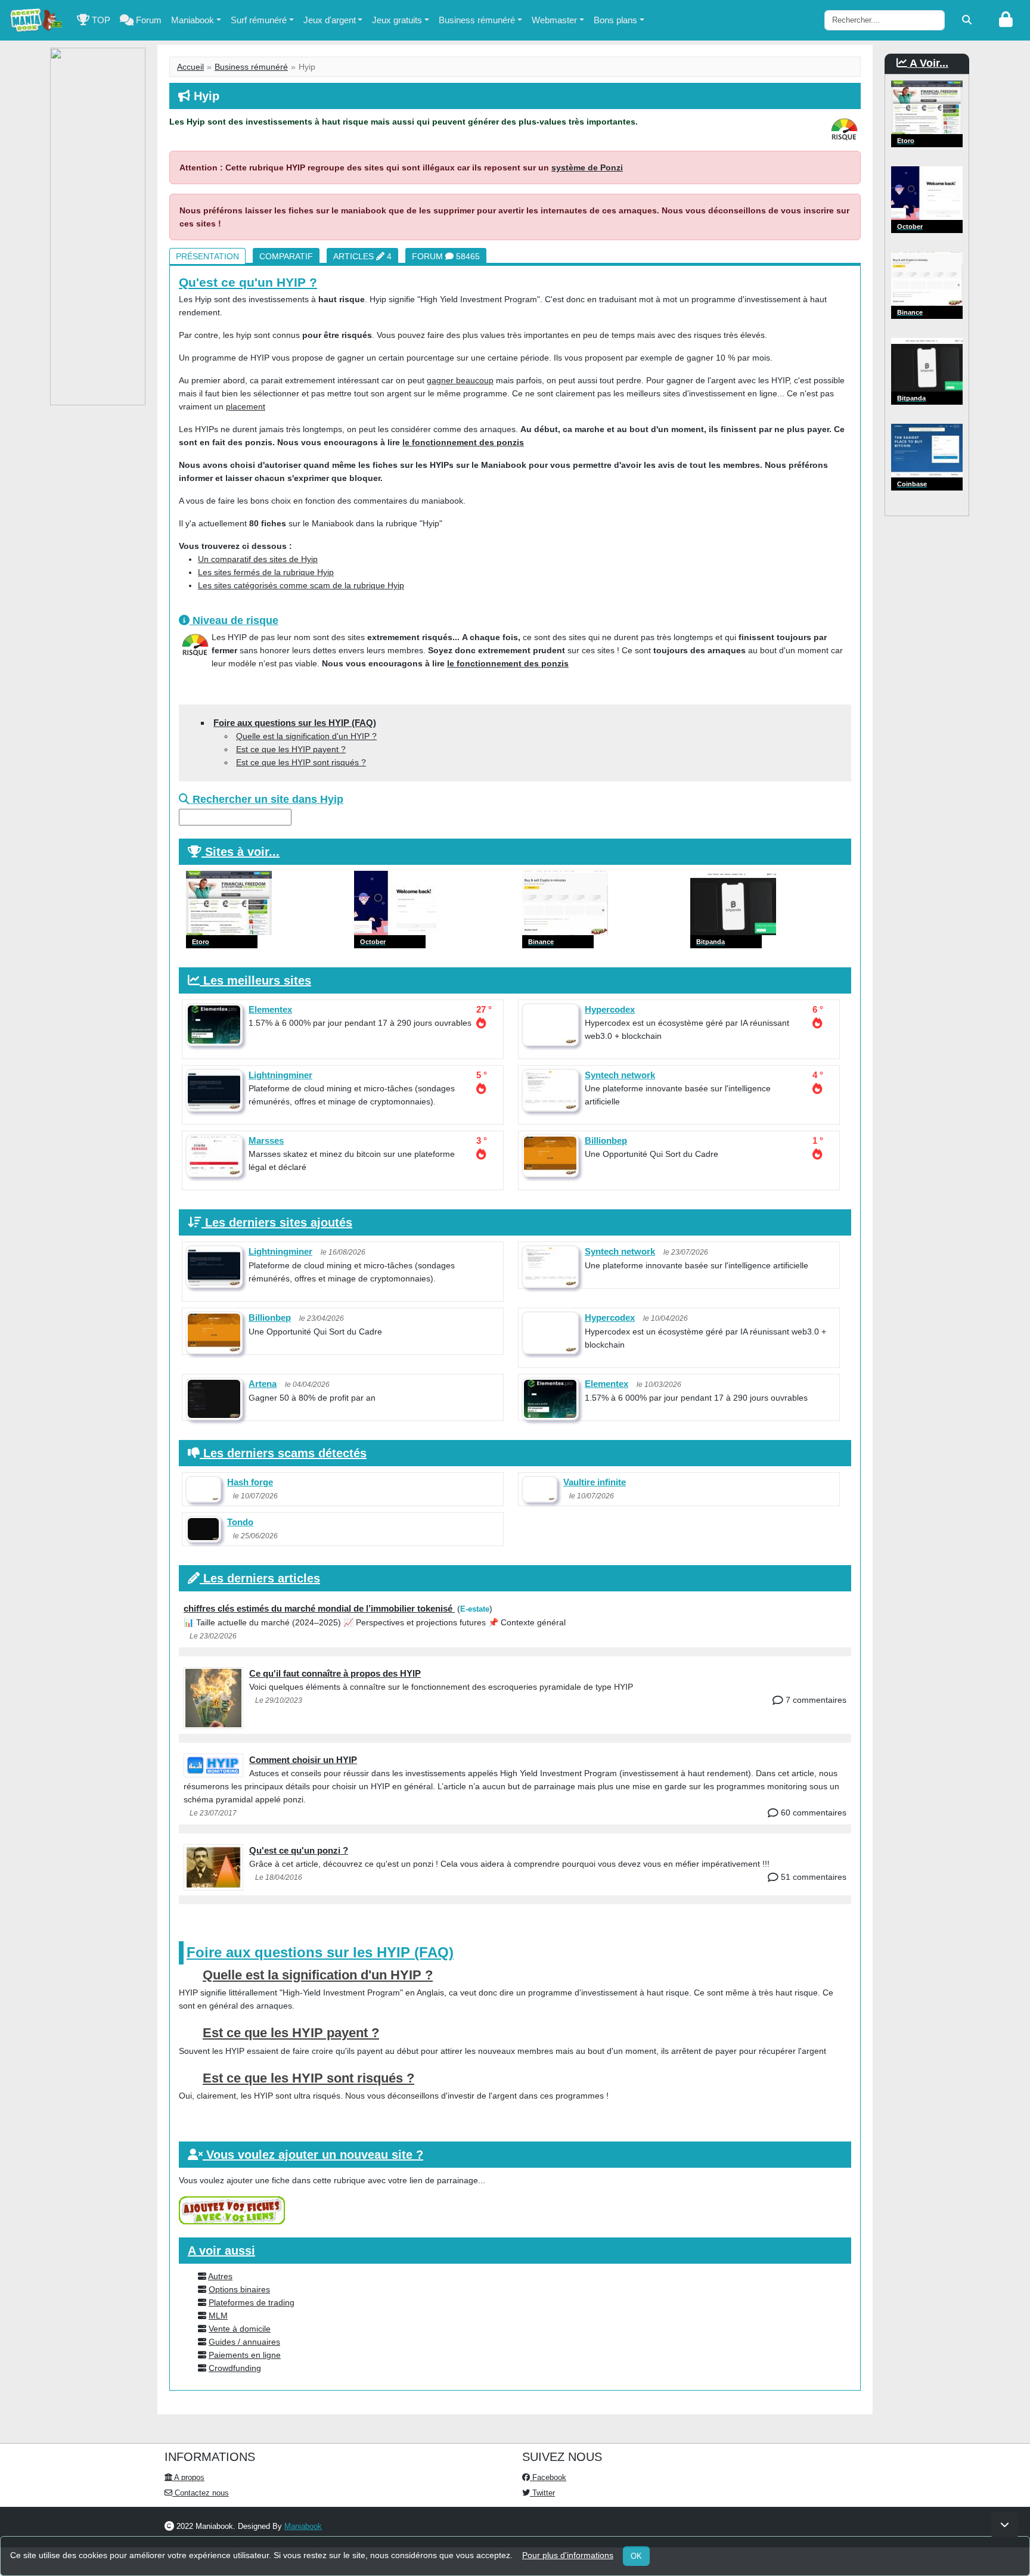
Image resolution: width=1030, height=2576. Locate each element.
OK (636, 2556)
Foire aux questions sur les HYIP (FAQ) (295, 723)
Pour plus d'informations (568, 2555)
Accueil (190, 67)
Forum (148, 20)
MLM (218, 2316)
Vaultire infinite (595, 1482)
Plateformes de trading (252, 2302)
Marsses (266, 1140)
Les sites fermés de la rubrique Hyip (266, 572)
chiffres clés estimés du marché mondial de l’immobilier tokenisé (319, 1608)
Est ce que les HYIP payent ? (291, 749)
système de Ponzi (587, 167)
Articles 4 (362, 256)
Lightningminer (280, 1075)
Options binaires (239, 2289)
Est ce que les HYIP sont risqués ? (301, 762)
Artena (263, 1384)
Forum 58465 (446, 256)
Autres (220, 2276)
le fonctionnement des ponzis (463, 442)
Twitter (542, 2493)
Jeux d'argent (330, 20)
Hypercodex (610, 1009)
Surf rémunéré (259, 20)
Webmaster (554, 20)
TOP (100, 20)
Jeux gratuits (397, 20)
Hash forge (250, 1482)
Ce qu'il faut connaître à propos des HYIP (335, 1673)
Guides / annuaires (244, 2342)
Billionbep (606, 1140)
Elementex (270, 1009)
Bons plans (615, 20)
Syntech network (620, 1075)
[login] (1006, 20)
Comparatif (286, 256)
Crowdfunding (235, 2368)
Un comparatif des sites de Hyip (258, 559)
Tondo (240, 1522)
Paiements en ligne (245, 2355)
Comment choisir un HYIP (303, 1760)
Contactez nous (201, 2493)
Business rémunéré (477, 20)
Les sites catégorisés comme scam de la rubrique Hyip (301, 585)
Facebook (548, 2477)
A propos (188, 2477)
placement (246, 406)
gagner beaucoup (460, 380)
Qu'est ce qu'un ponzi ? (299, 1850)
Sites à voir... (242, 852)
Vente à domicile (240, 2329)
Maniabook (193, 20)
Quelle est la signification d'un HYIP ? (306, 736)
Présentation (207, 256)
